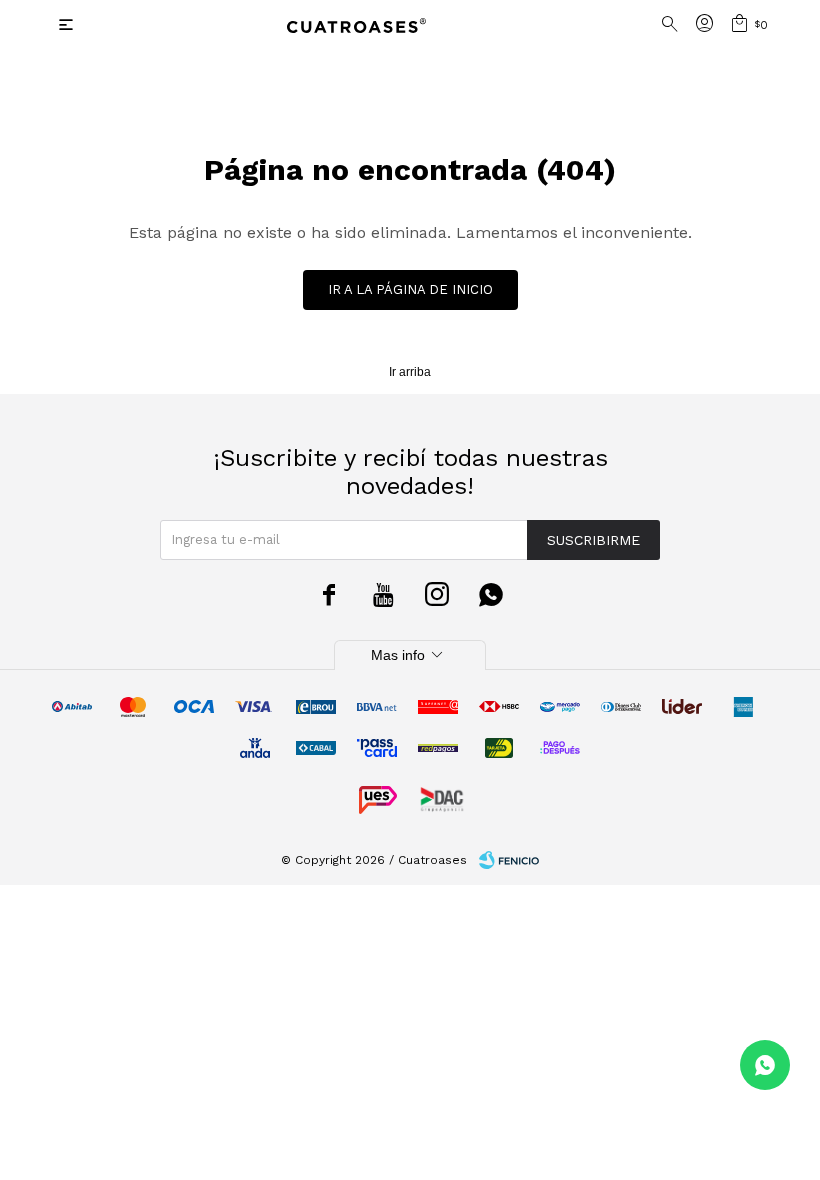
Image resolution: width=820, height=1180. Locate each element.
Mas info (410, 655)
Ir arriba (410, 372)
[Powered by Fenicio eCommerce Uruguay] (509, 860)
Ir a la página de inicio (410, 289)
